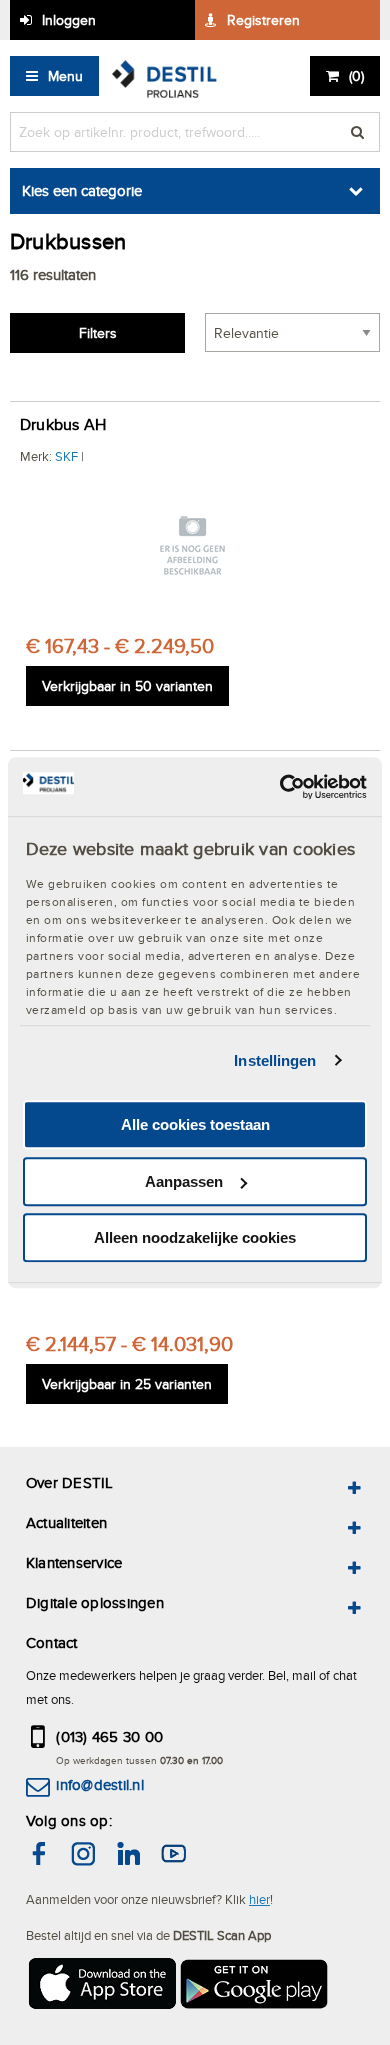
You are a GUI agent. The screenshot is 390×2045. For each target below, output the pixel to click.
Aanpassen (184, 1181)
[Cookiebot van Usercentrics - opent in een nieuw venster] (280, 787)
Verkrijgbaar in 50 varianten (127, 686)
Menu (65, 76)
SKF (66, 456)
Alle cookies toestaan (195, 1124)
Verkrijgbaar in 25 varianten (127, 1384)
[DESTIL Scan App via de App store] (101, 1986)
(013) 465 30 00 (109, 1736)
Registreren (263, 20)
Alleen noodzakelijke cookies (195, 1237)
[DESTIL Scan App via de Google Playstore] (255, 1986)
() (356, 76)
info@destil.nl (99, 1784)
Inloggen (69, 20)
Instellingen (275, 1060)
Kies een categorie (82, 190)
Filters (98, 333)
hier (259, 1899)
